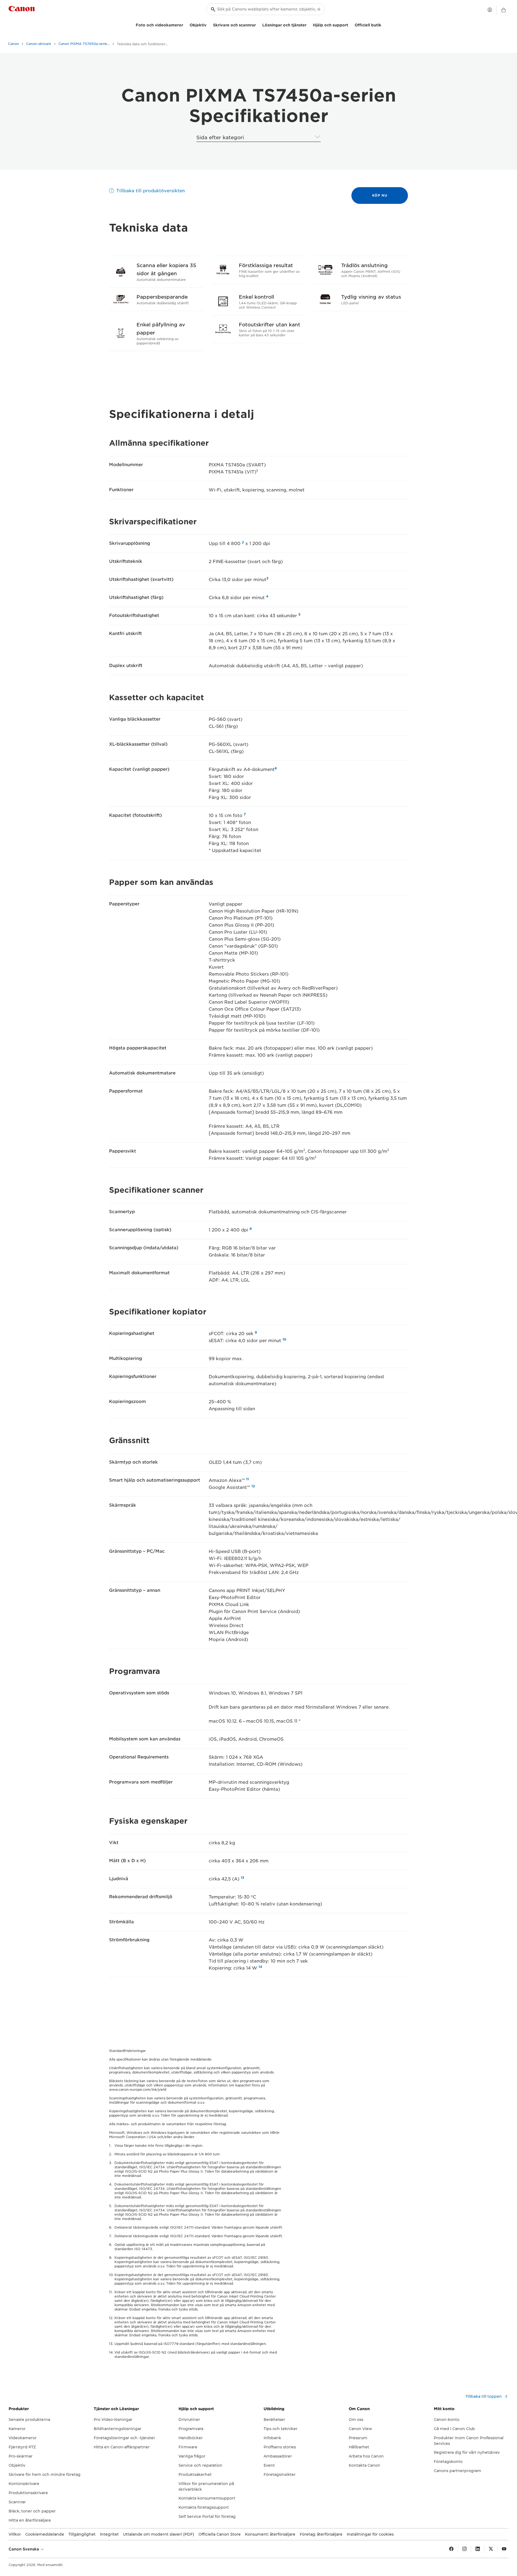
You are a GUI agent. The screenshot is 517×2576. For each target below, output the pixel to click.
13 (242, 1878)
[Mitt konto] (490, 10)
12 (253, 1486)
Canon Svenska (24, 2549)
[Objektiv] (209, 24)
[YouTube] (504, 2549)
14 (260, 1967)
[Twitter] (491, 2549)
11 (247, 1479)
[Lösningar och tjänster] (309, 24)
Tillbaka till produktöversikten (151, 191)
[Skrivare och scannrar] (258, 24)
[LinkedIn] (478, 2549)
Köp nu (380, 195)
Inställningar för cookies (370, 2534)
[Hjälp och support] (350, 24)
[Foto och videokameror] (185, 24)
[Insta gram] (464, 2549)
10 (284, 1339)
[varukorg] (504, 10)
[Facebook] (451, 2549)
